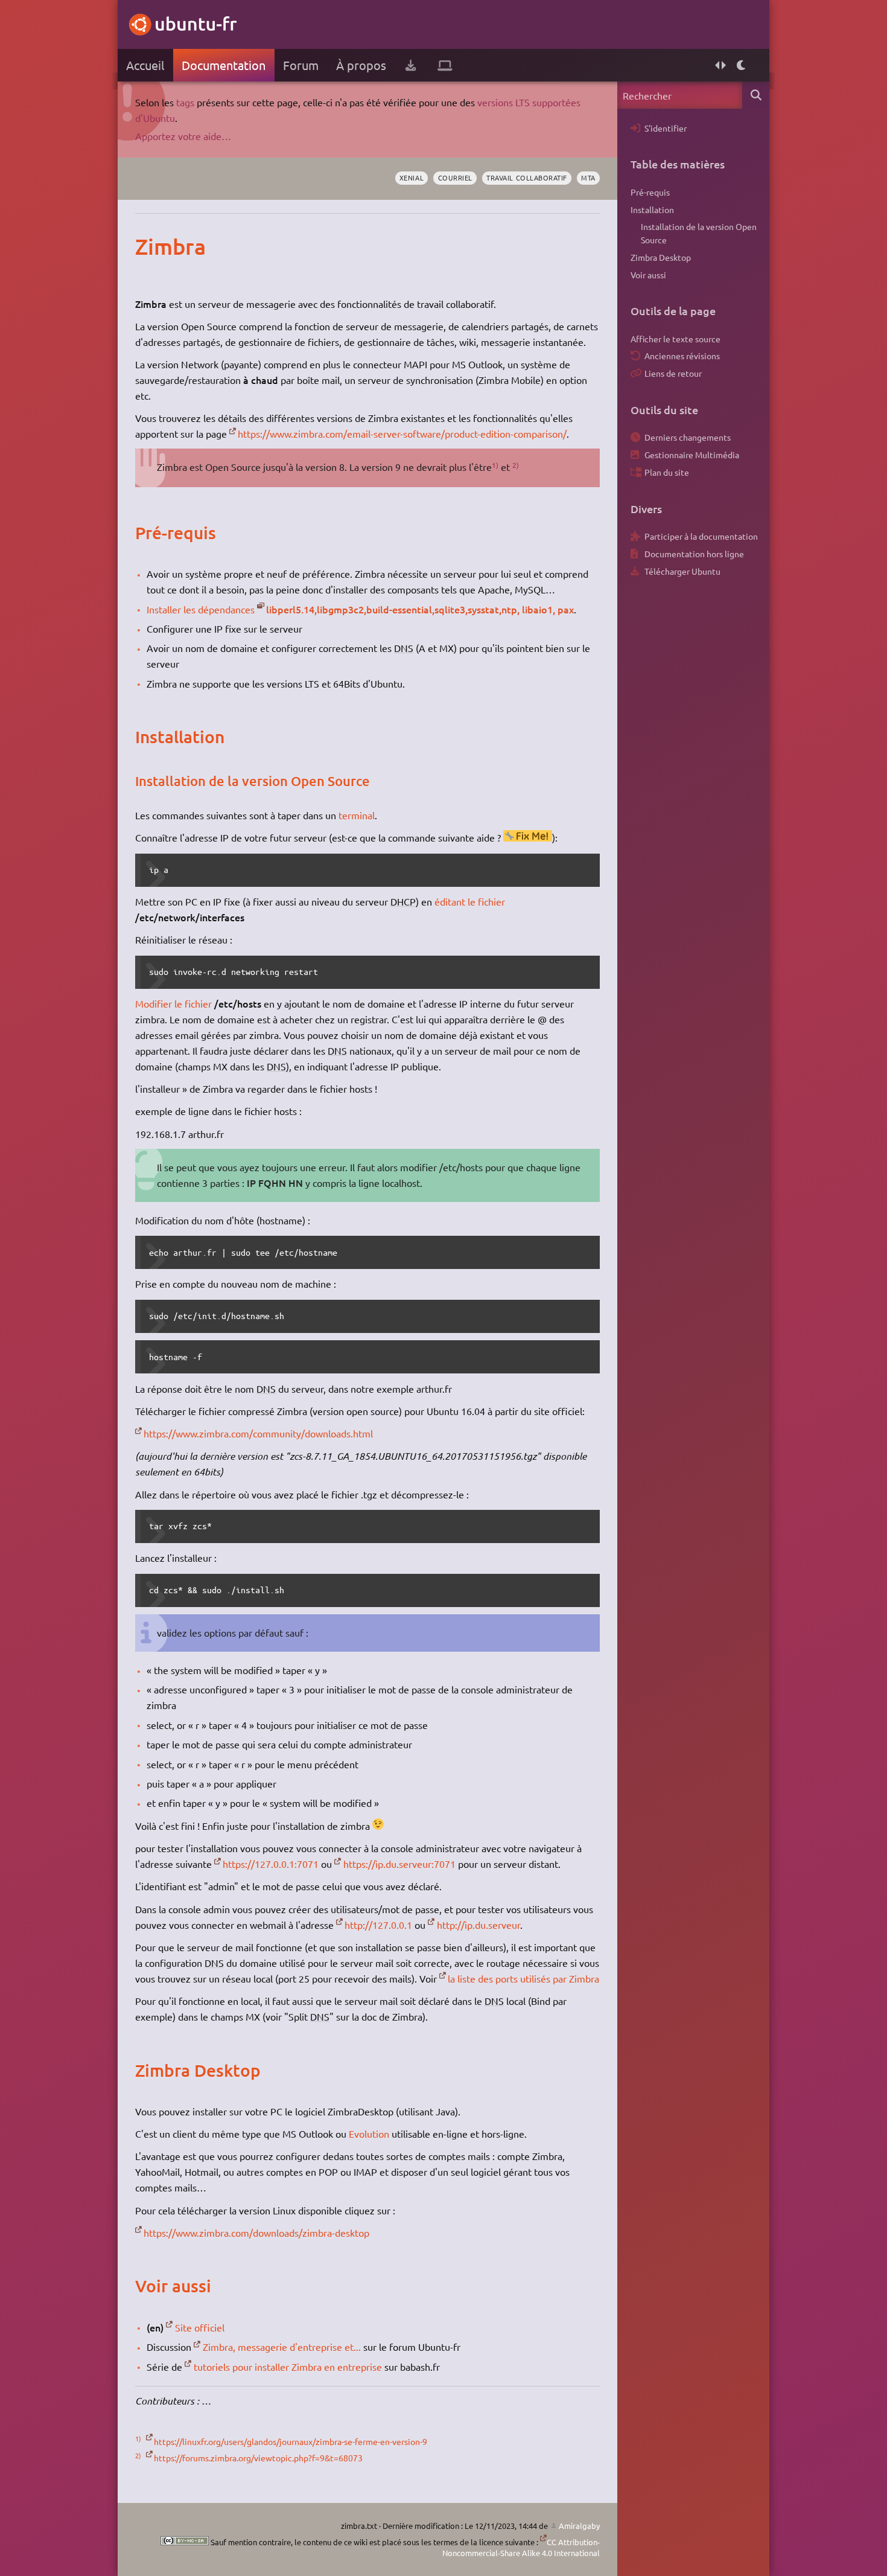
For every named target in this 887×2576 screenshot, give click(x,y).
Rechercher (756, 95)
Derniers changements (688, 437)
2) (516, 465)
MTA (588, 177)
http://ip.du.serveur (478, 1925)
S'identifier (666, 128)
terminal (357, 815)
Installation (652, 209)
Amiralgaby (579, 2526)
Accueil (145, 65)
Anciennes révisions (682, 356)
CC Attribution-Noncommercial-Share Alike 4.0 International (521, 2547)
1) (495, 465)
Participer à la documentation (701, 536)
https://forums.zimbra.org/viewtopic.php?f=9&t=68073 (258, 2458)
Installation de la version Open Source (699, 233)
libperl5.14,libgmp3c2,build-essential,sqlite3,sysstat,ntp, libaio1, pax (420, 609)
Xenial (412, 177)
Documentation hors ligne (694, 554)
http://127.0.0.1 (378, 1925)
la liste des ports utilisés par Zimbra (523, 1978)
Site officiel (200, 2327)
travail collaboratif (527, 177)
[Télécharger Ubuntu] (411, 65)
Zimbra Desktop (661, 257)
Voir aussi (648, 275)
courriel (455, 177)
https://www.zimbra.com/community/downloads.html (258, 1433)
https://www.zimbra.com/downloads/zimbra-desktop (256, 2232)
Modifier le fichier (173, 1003)
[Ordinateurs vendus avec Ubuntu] (445, 65)
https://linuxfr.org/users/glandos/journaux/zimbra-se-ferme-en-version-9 (291, 2441)
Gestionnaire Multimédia (692, 455)
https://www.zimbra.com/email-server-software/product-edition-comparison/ (402, 433)
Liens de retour (673, 373)
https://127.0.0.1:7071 (271, 1864)
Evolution (369, 2133)
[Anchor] (148, 246)
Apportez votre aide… (183, 136)
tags (185, 102)
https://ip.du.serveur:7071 (399, 1864)
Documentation (224, 65)
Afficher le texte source (676, 339)
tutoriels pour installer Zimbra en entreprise (288, 2367)
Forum (301, 65)
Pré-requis (650, 192)
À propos (361, 65)
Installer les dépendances (201, 609)
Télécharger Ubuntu (682, 571)
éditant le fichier (470, 901)
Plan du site (667, 472)
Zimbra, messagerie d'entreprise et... (282, 2347)
